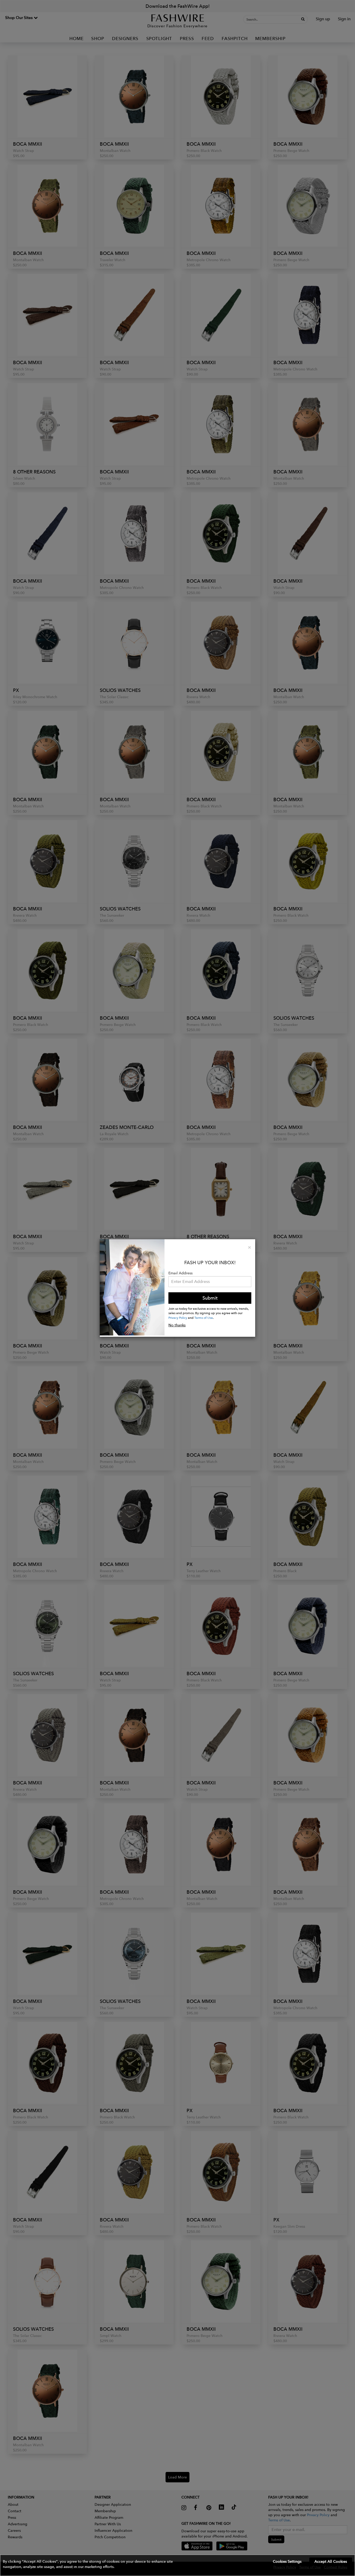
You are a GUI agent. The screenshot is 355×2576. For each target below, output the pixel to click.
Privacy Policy (178, 1318)
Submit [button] (210, 1298)
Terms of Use (204, 1318)
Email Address (180, 1273)
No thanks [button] (177, 1325)
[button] (177, 2565)
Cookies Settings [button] (287, 2561)
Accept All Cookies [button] (331, 2561)
